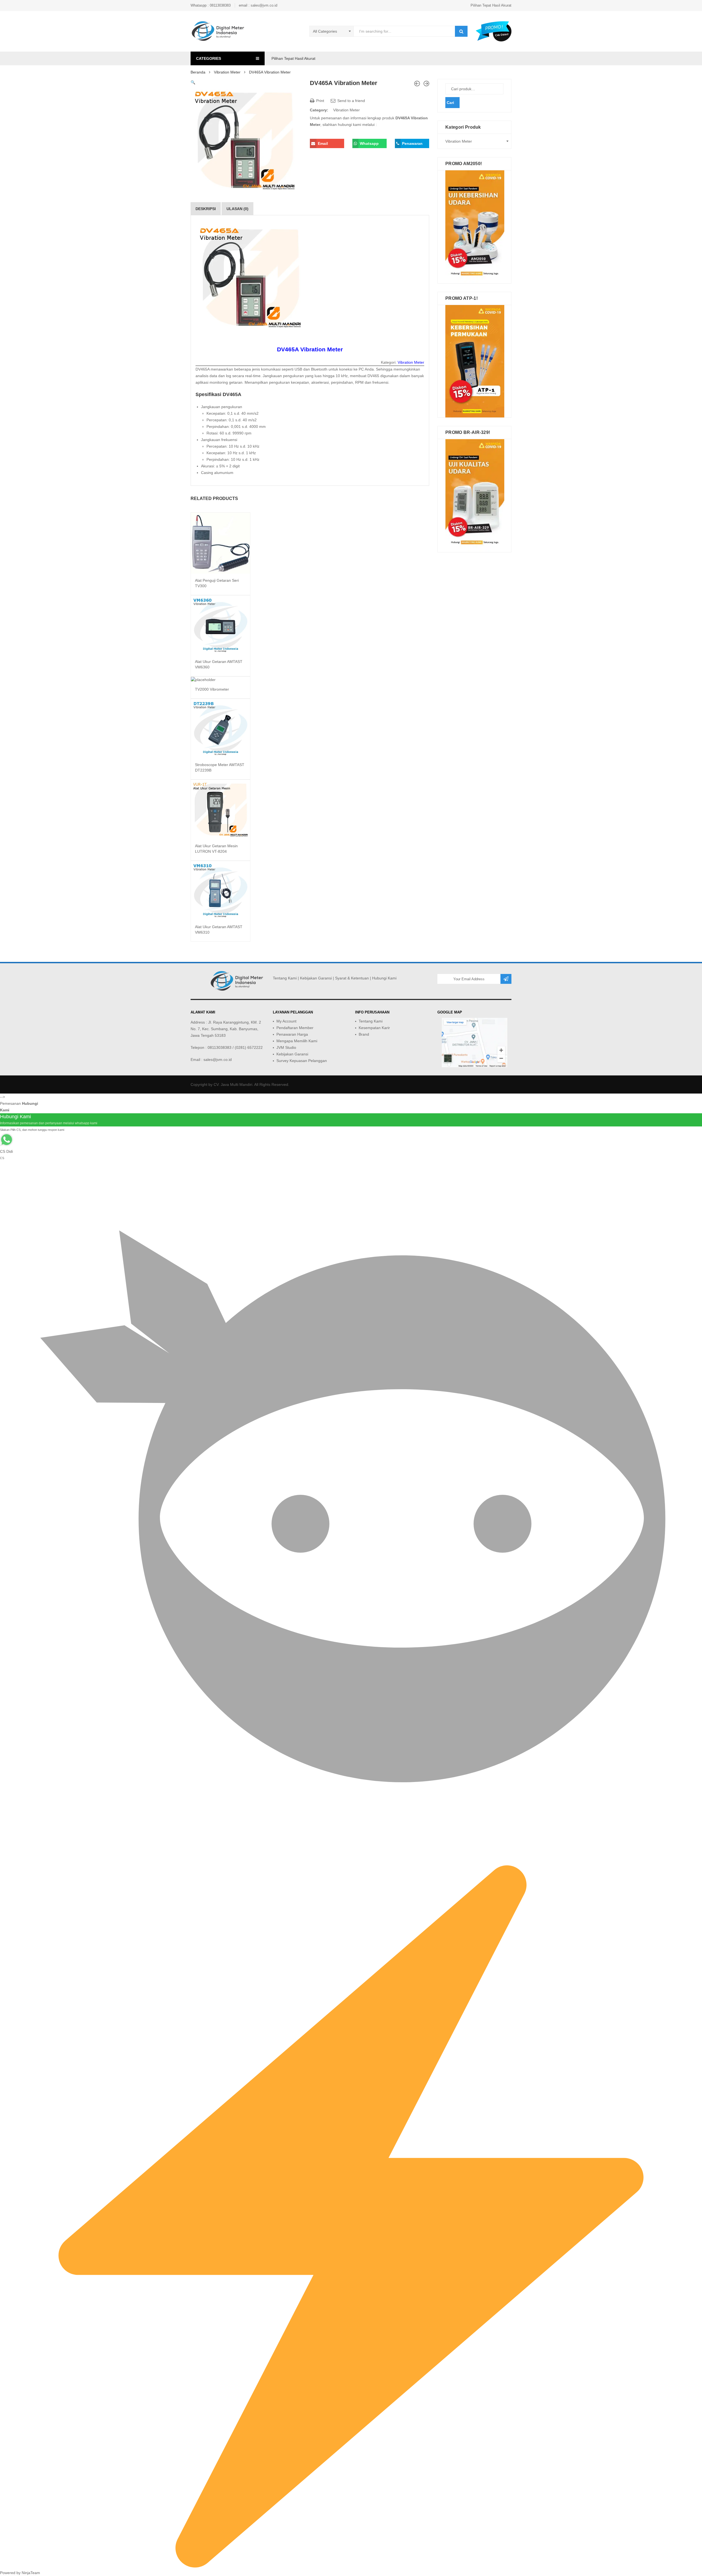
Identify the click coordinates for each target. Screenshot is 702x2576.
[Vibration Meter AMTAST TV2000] (426, 84)
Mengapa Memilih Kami (297, 1041)
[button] (193, 82)
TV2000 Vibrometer (212, 689)
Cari (450, 103)
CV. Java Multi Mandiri (233, 1084)
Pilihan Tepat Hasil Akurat (491, 5)
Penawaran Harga (292, 1034)
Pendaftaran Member (295, 1028)
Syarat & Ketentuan (352, 978)
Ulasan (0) (237, 209)
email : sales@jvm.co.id (258, 5)
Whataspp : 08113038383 (211, 5)
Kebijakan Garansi (316, 978)
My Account (286, 1021)
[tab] (206, 209)
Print (320, 101)
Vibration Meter (227, 72)
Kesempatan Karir (374, 1028)
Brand (364, 1034)
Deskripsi (206, 209)
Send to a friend (351, 101)
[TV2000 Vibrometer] (417, 84)
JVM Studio (286, 1047)
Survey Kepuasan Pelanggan (302, 1061)
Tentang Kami (285, 978)
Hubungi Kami (384, 978)
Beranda (198, 72)
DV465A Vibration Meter (310, 349)
